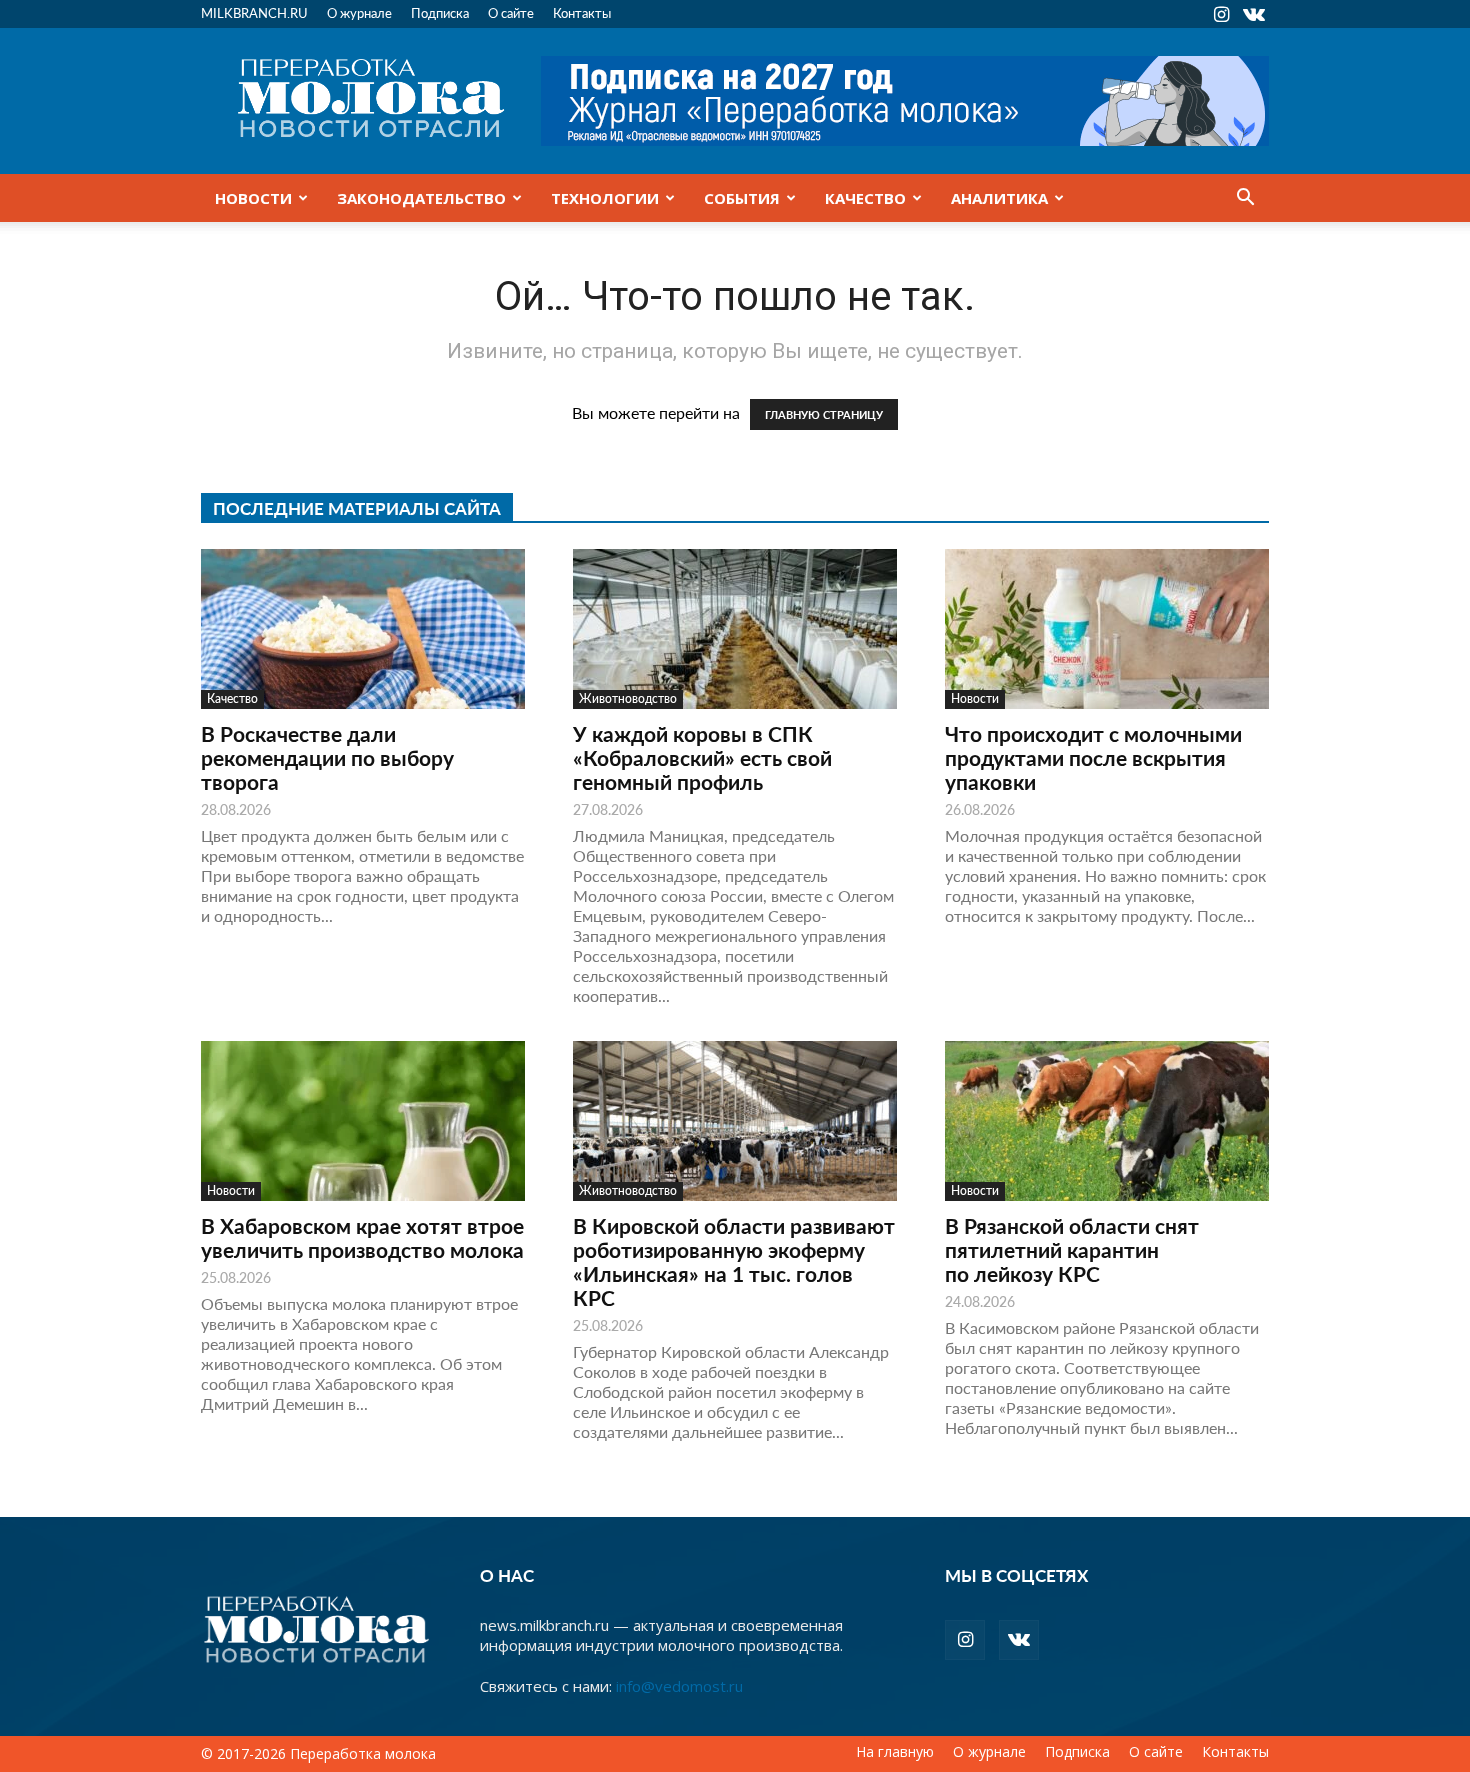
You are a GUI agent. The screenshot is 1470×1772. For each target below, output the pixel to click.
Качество (865, 198)
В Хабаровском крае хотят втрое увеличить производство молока (362, 1237)
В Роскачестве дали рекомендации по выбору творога (327, 757)
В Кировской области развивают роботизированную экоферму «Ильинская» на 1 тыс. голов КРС (734, 1261)
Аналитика (999, 198)
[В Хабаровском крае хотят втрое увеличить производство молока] (363, 1121)
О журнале (359, 12)
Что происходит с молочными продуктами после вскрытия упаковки (1093, 757)
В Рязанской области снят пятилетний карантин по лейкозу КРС (1072, 1249)
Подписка (440, 12)
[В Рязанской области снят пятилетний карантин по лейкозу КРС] (1107, 1121)
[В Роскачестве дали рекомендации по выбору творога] (363, 629)
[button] (1245, 199)
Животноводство (628, 698)
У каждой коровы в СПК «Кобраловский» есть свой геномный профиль (702, 757)
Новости (253, 198)
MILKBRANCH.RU (254, 12)
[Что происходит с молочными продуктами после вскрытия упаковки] (1107, 629)
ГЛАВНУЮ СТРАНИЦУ (824, 414)
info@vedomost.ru (679, 1686)
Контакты (582, 12)
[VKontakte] (1254, 14)
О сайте (511, 12)
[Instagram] (1221, 14)
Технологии (605, 198)
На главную (895, 1752)
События (742, 198)
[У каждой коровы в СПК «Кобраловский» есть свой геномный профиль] (735, 629)
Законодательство (421, 198)
